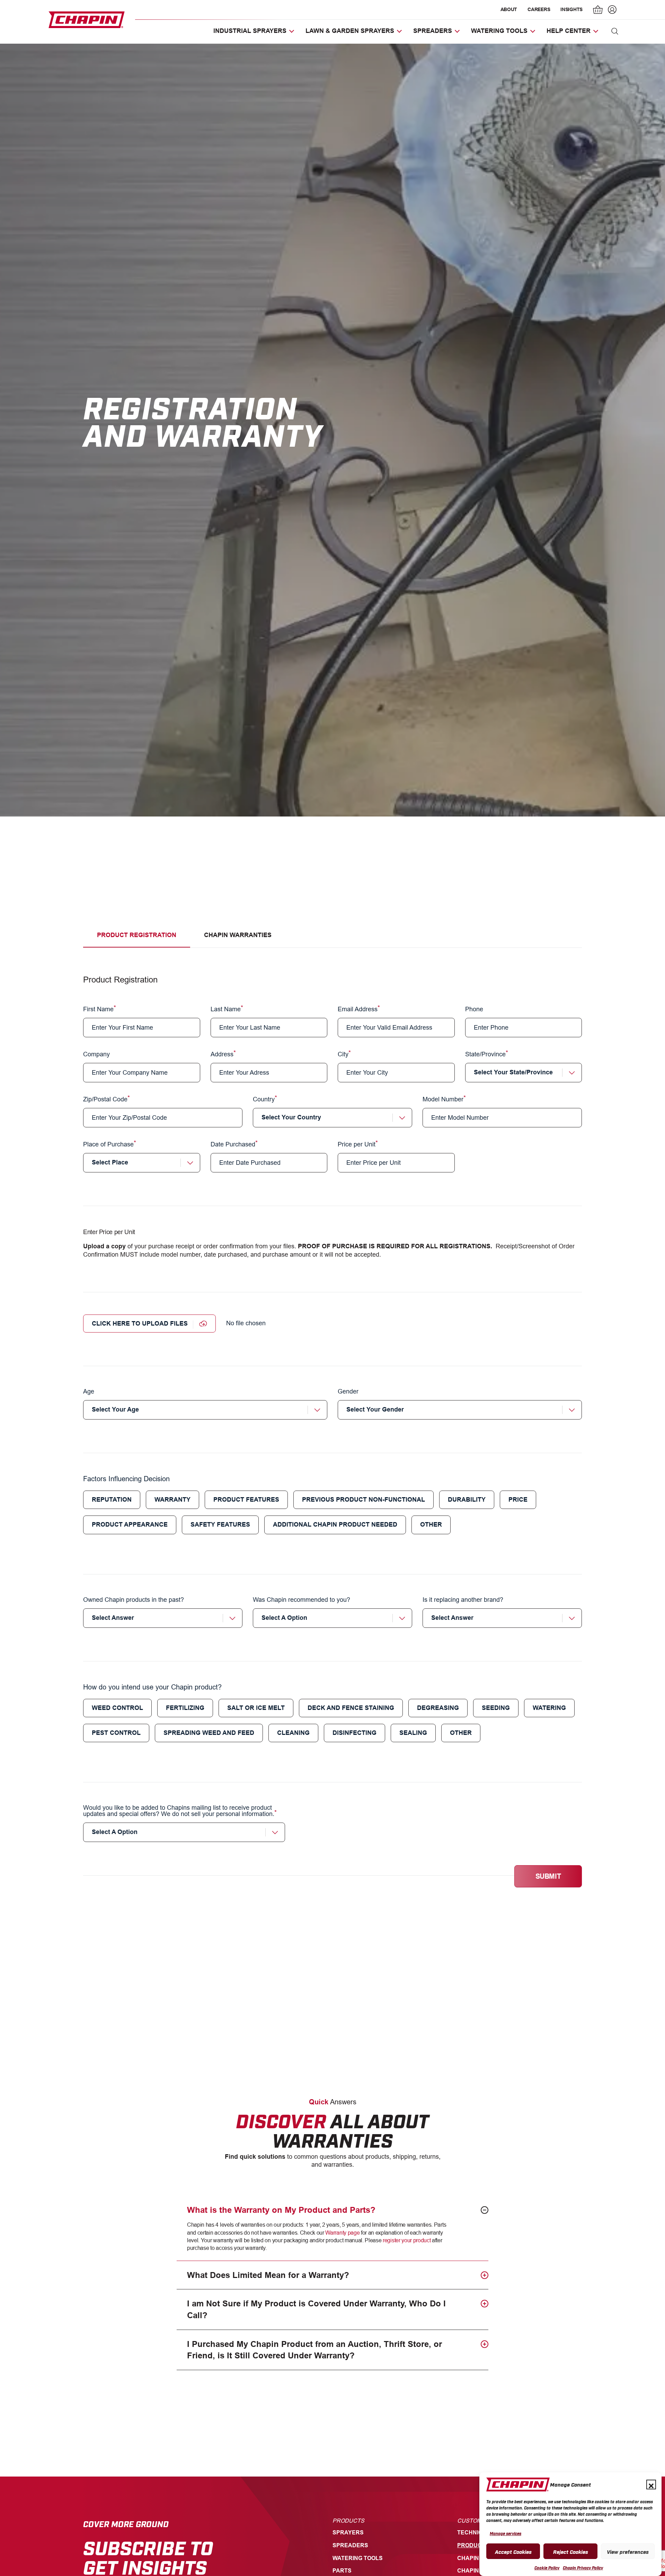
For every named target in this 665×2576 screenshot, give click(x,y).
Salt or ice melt (256, 1708)
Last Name (226, 1009)
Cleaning (293, 1733)
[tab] (137, 935)
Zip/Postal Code (105, 1099)
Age (89, 1392)
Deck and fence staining (351, 1708)
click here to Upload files (140, 1324)
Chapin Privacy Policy (583, 2568)
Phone (474, 1009)
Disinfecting (354, 1733)
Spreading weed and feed (209, 1733)
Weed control (117, 1708)
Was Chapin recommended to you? (302, 1600)
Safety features (220, 1525)
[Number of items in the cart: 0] (598, 10)
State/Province (485, 1054)
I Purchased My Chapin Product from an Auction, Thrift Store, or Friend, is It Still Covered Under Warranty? (314, 2350)
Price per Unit (357, 1144)
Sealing (413, 1733)
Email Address (358, 1009)
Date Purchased (233, 1144)
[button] (651, 2485)
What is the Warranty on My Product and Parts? (281, 2210)
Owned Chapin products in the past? (134, 1600)
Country (264, 1099)
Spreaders (350, 2545)
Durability (467, 1500)
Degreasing (438, 1708)
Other (431, 1525)
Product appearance (130, 1525)
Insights (571, 9)
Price (518, 1500)
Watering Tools (358, 2558)
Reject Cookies (571, 2551)
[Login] (611, 10)
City (343, 1054)
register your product (407, 2240)
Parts (342, 2571)
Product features (246, 1500)
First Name (98, 1009)
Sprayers (348, 2533)
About (509, 9)
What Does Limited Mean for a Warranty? (268, 2275)
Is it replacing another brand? (463, 1600)
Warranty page (342, 2233)
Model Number (443, 1099)
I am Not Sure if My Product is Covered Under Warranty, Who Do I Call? (316, 2309)
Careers (539, 9)
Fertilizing (185, 1708)
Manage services (506, 2533)
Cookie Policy (547, 2568)
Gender (348, 1392)
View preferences (628, 2551)
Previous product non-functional (363, 1500)
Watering (549, 1708)
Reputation (112, 1500)
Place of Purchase (108, 1144)
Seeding (496, 1708)
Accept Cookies (513, 2551)
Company (96, 1054)
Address (222, 1054)
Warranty (172, 1500)
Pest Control (116, 1733)
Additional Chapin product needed (335, 1525)
